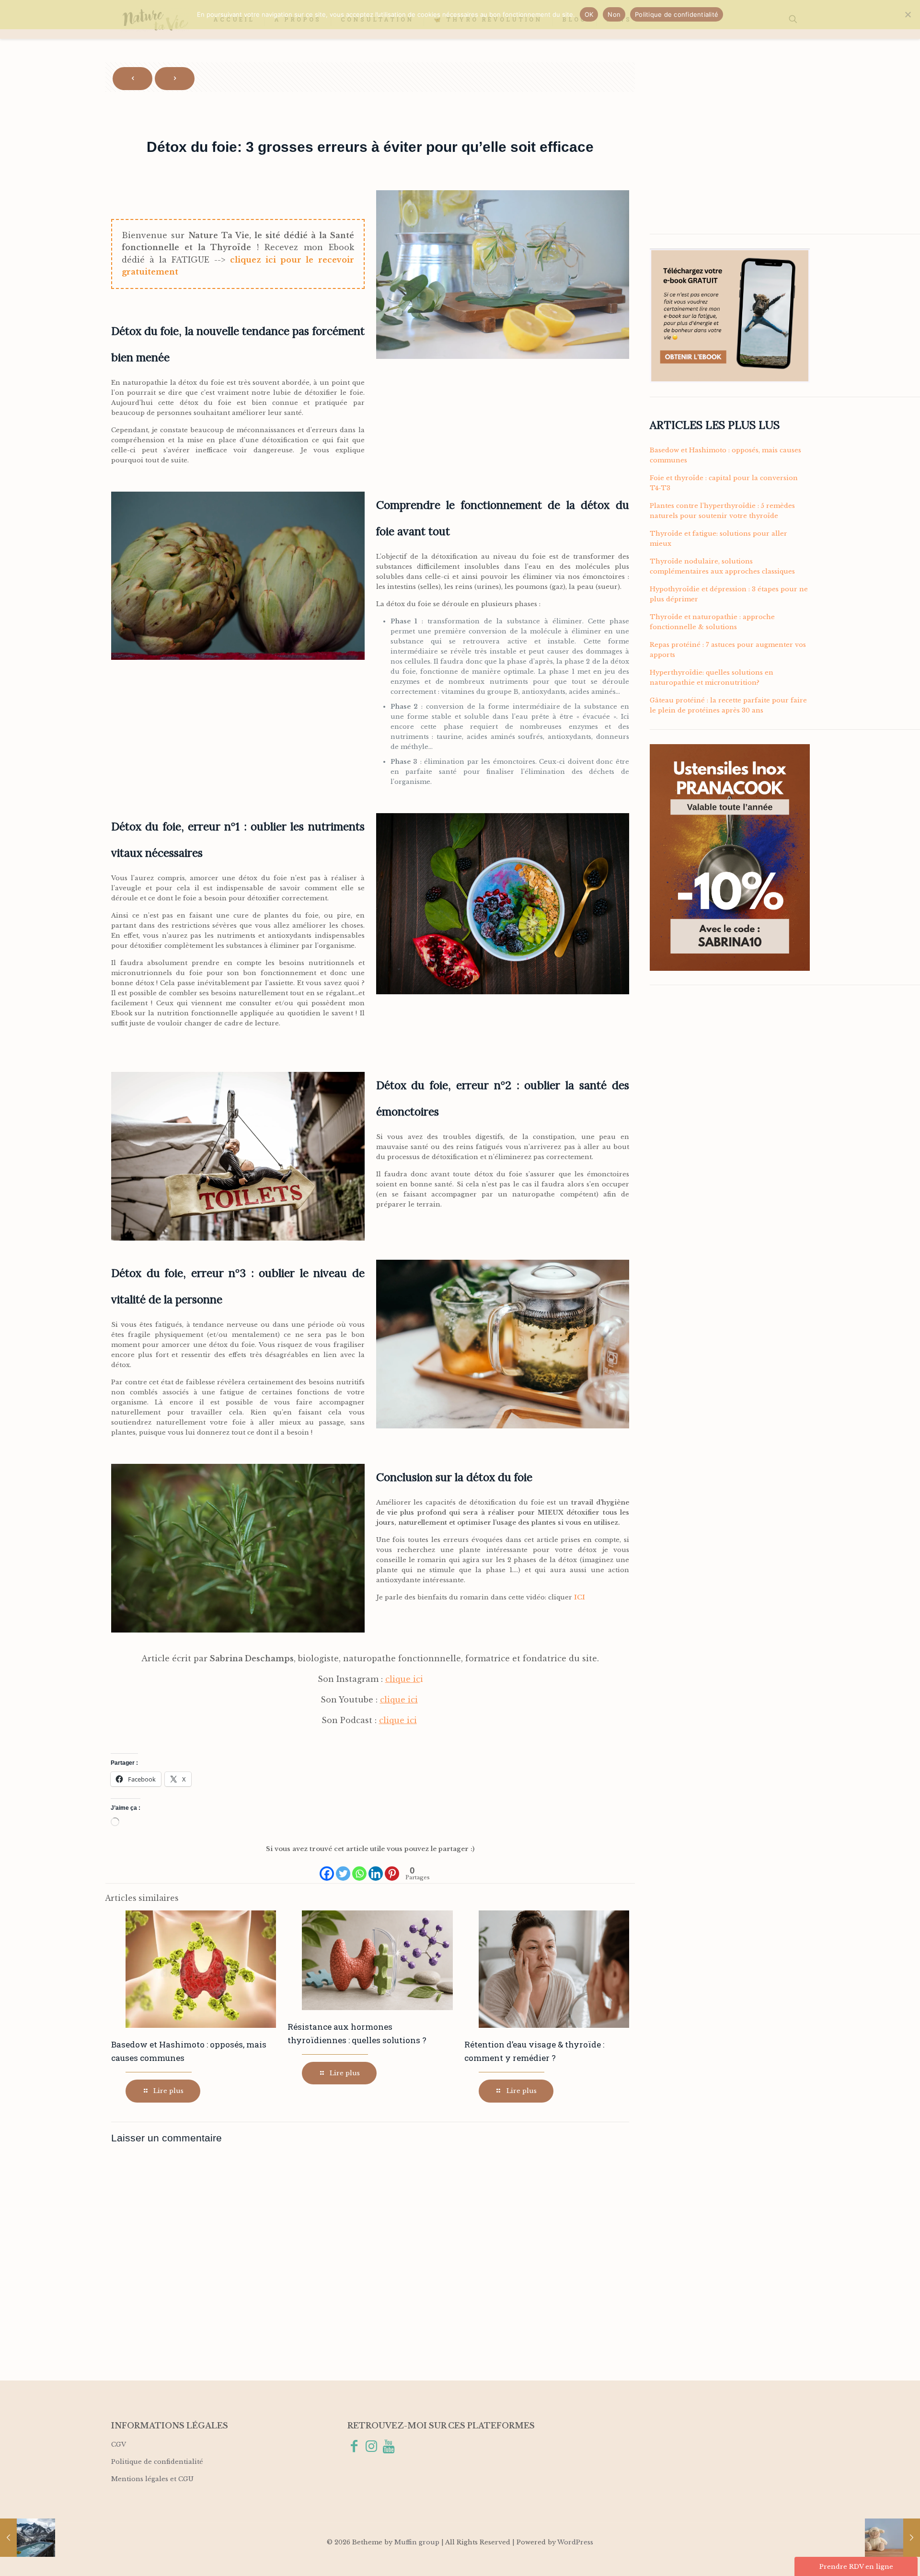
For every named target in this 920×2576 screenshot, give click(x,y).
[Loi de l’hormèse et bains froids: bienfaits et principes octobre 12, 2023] (28, 2538)
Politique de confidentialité (157, 2462)
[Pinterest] (392, 1869)
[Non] (908, 14)
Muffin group (417, 2542)
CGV (119, 2444)
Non (614, 14)
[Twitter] (343, 1869)
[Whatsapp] (359, 1869)
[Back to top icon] (874, 2556)
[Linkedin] (376, 1869)
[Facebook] (327, 1869)
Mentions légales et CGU (152, 2479)
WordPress (575, 2542)
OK (589, 14)
